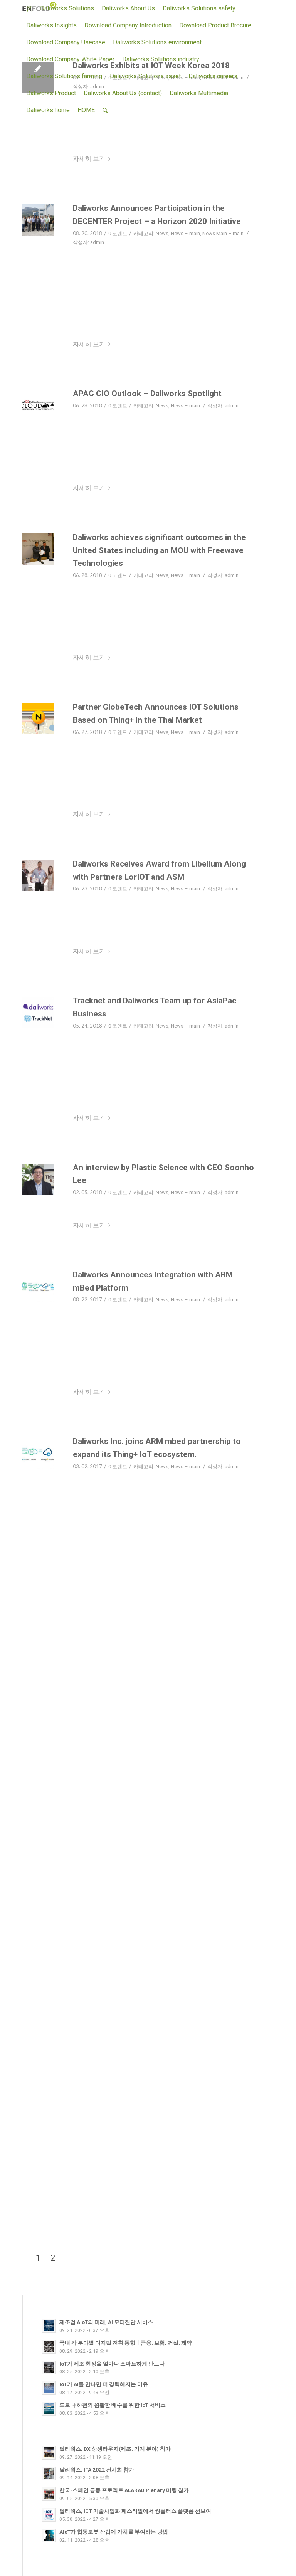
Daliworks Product (51, 93)
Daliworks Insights (51, 25)
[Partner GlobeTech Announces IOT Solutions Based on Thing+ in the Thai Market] (38, 719)
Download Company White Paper (70, 59)
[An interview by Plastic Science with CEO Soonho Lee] (38, 1179)
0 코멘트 (118, 233)
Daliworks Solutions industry (161, 59)
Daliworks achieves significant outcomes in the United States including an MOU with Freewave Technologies (159, 550)
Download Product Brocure (215, 25)
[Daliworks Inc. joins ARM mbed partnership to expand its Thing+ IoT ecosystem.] (38, 1453)
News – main (185, 233)
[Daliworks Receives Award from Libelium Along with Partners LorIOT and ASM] (38, 876)
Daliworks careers (213, 76)
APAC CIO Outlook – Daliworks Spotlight (147, 394)
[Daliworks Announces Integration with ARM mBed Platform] (38, 1286)
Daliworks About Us (128, 8)
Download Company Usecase (66, 42)
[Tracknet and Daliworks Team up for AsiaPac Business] (38, 1012)
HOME (86, 110)
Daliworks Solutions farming (64, 76)
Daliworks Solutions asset (145, 76)
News (162, 233)
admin (97, 242)
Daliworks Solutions (67, 8)
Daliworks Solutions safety (199, 8)
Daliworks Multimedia (199, 93)
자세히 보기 (89, 159)
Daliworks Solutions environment (157, 42)
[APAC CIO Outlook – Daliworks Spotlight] (38, 405)
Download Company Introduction (128, 25)
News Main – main (223, 233)
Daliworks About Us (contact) (123, 93)
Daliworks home (48, 110)
